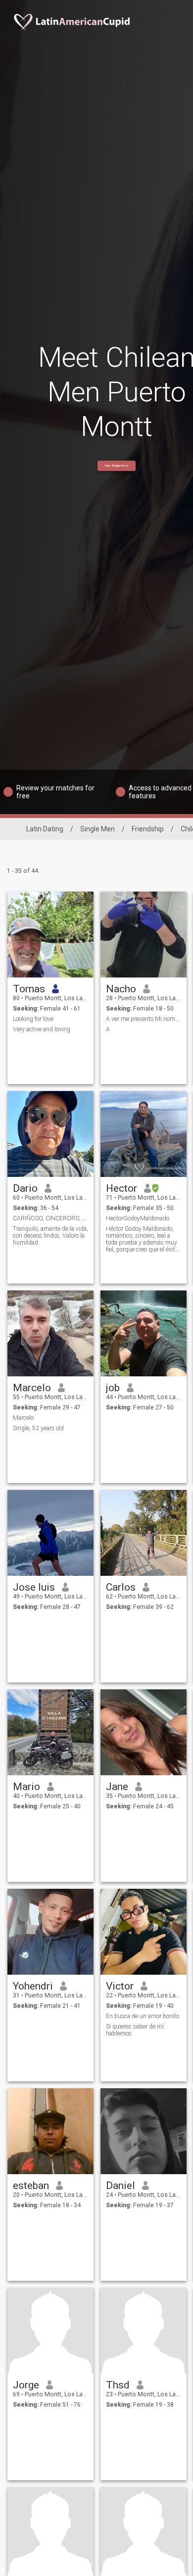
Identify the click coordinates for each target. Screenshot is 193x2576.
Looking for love (33, 1019)
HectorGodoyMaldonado (138, 1218)
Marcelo (32, 1388)
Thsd (118, 2385)
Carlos (121, 1587)
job (113, 1388)
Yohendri (33, 1986)
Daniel (121, 2186)
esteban (31, 2186)
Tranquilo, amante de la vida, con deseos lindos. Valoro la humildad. (50, 1236)
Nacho (121, 989)
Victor (120, 1986)
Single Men (97, 829)
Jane (117, 1787)
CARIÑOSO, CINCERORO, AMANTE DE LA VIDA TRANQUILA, (51, 1218)
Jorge (26, 2385)
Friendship (148, 829)
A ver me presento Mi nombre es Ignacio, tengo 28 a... (144, 1019)
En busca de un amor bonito (143, 2016)
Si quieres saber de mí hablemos (135, 2030)
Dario (25, 1188)
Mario (26, 1787)
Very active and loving (42, 1029)
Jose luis (34, 1587)
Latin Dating (45, 829)
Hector (121, 1188)
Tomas (29, 989)
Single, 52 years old (38, 1428)
